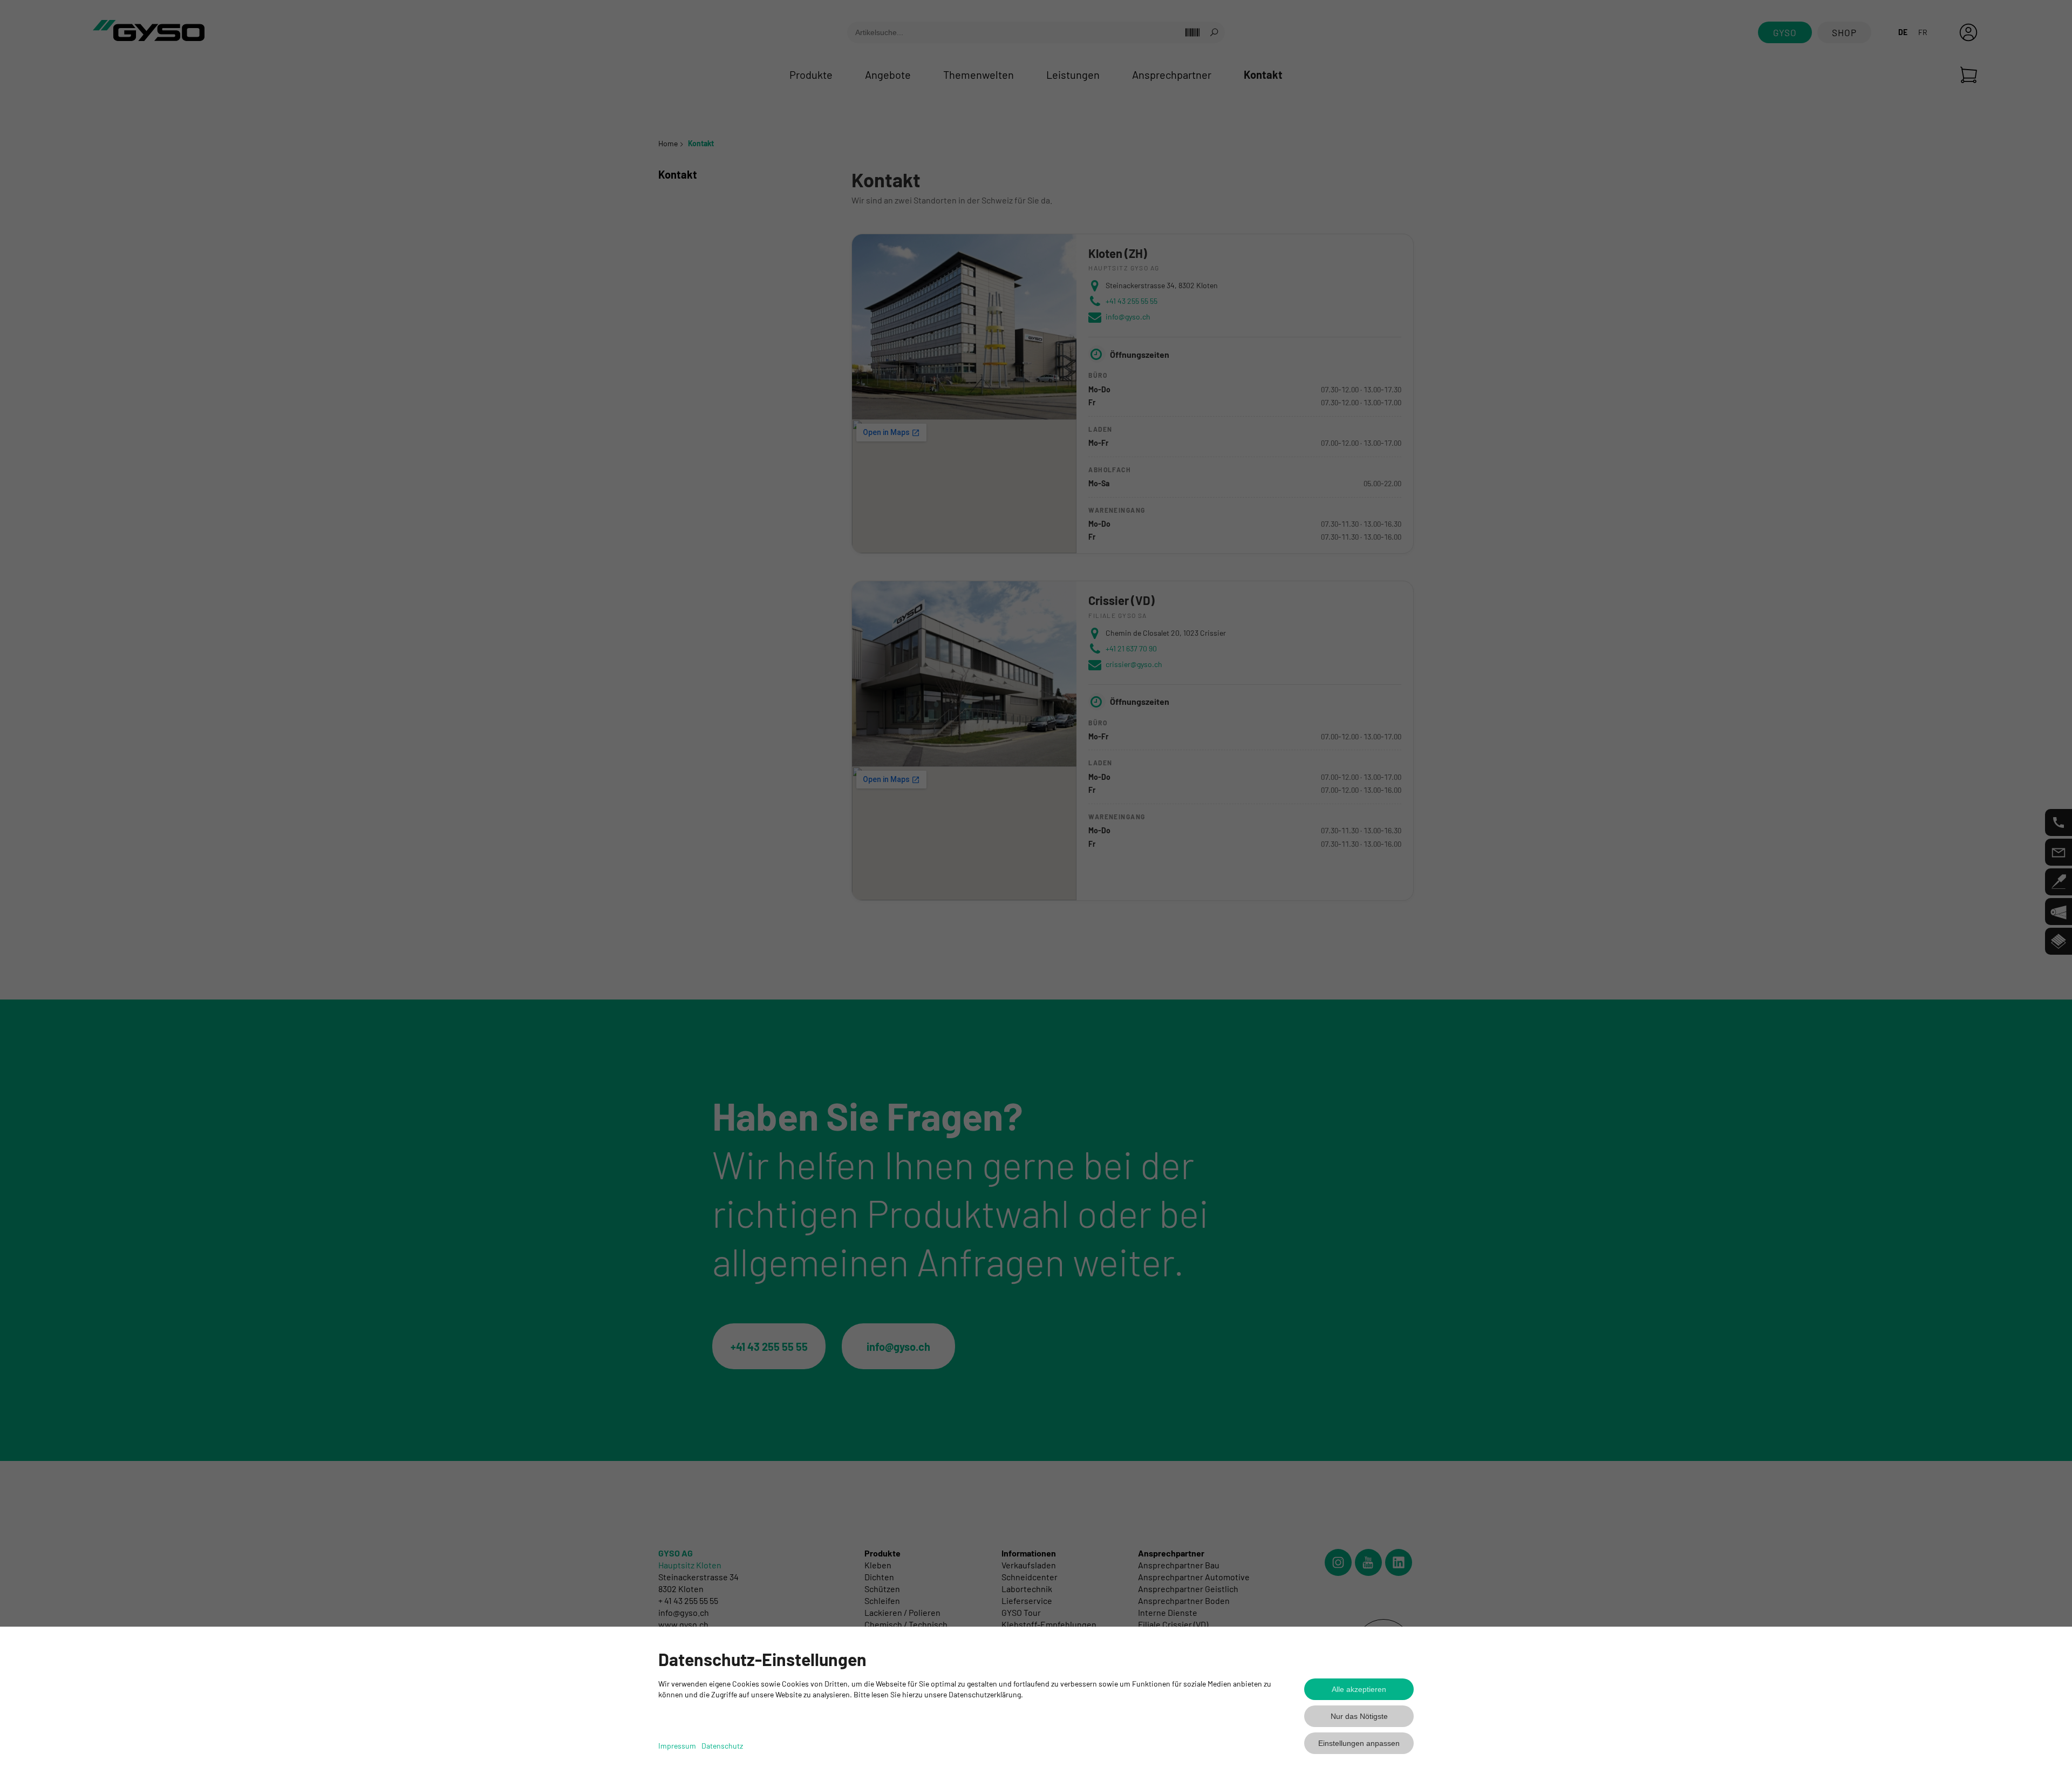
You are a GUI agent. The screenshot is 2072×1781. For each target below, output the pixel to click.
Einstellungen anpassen (1359, 1743)
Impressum (677, 1746)
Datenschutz (722, 1746)
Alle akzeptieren (1359, 1689)
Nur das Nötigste (1359, 1716)
